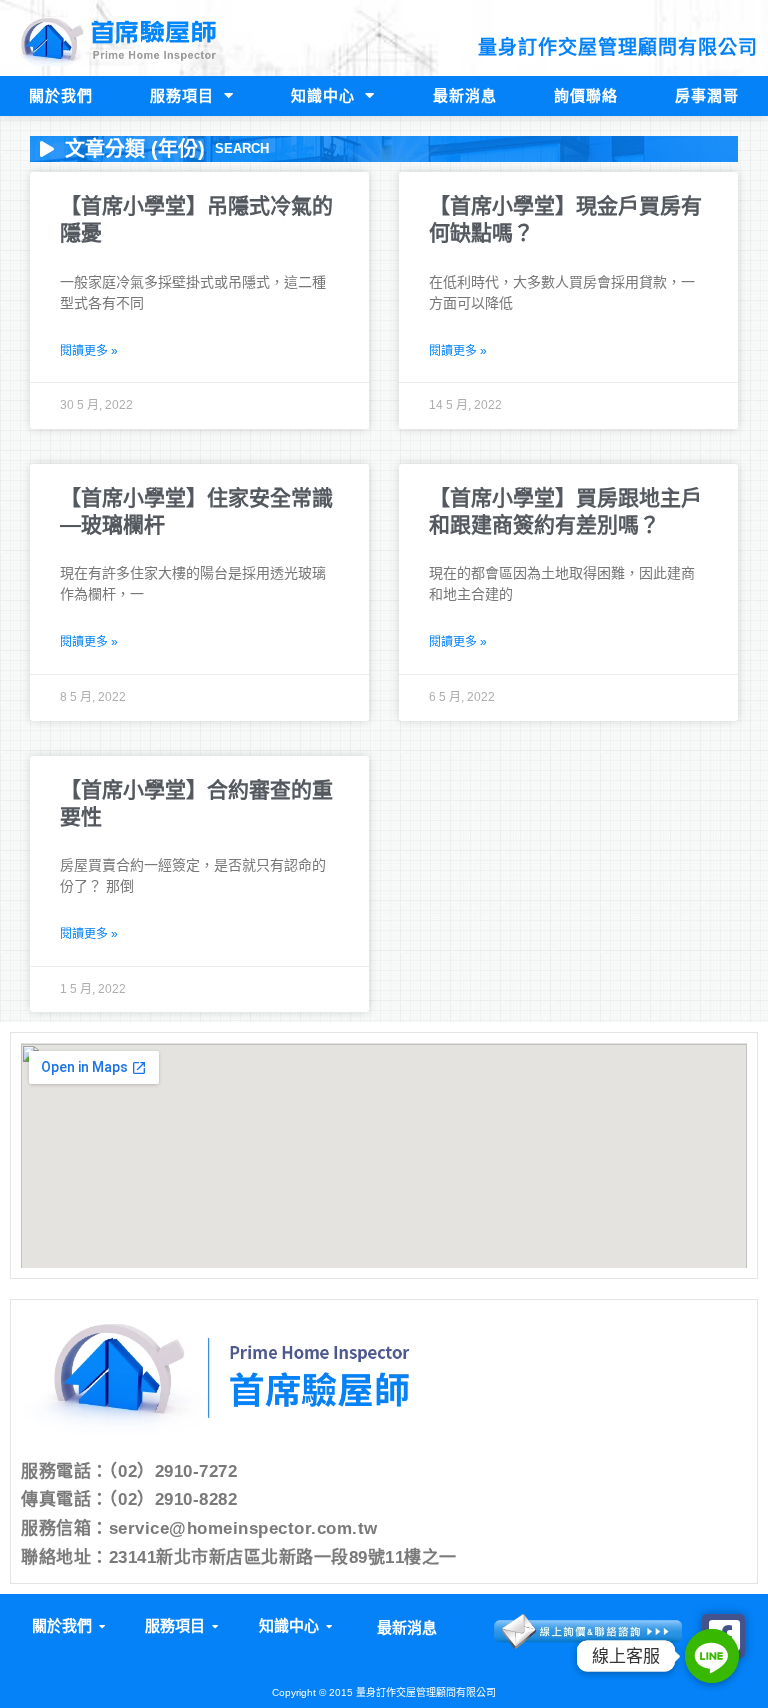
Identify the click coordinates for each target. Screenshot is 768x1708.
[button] (67, 1626)
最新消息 (465, 95)
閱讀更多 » (89, 351)
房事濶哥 (707, 95)
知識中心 (323, 95)
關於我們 (61, 95)
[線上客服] (712, 1656)
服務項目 (182, 95)
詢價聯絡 (586, 95)
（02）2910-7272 (173, 1471)
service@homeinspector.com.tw (243, 1528)
